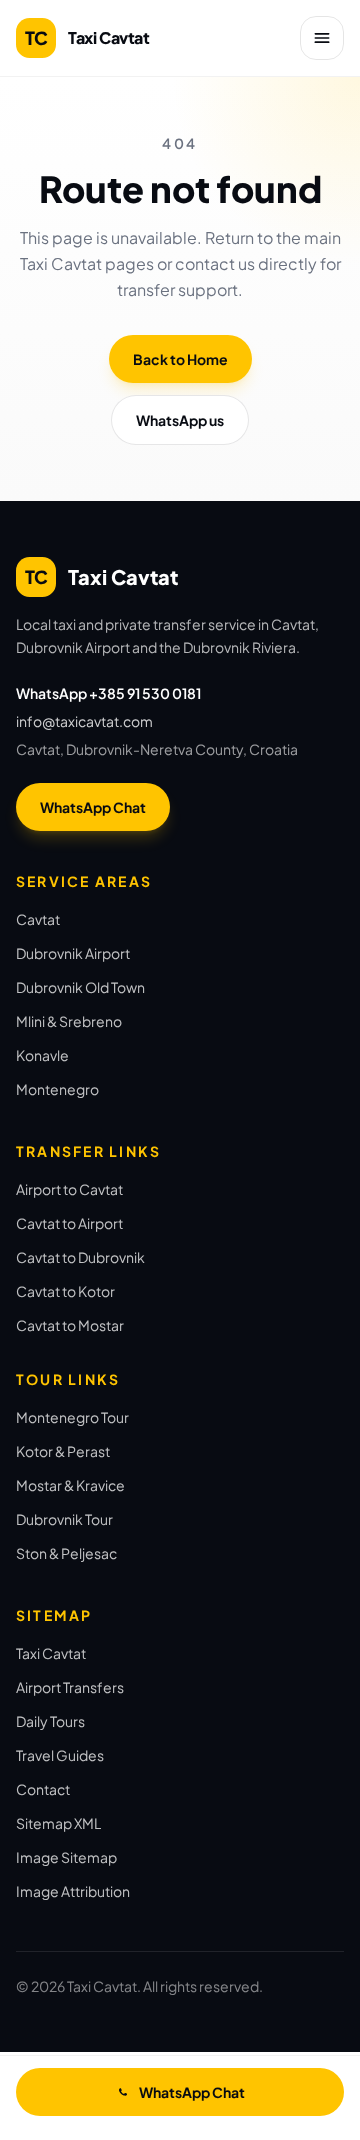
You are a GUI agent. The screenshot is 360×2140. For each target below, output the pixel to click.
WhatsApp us (180, 420)
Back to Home (180, 359)
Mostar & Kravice (70, 1485)
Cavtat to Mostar (70, 1325)
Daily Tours (50, 1721)
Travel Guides (60, 1755)
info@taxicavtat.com (84, 721)
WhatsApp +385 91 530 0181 (108, 693)
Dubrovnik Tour (64, 1519)
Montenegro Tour (72, 1417)
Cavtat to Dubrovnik (80, 1257)
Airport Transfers (70, 1687)
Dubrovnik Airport (73, 953)
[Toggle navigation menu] (322, 38)
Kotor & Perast (63, 1451)
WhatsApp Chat (93, 807)
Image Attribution (73, 1891)
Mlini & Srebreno (69, 1021)
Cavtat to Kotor (65, 1291)
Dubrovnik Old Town (80, 987)
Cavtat (38, 919)
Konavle (42, 1055)
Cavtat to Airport (69, 1223)
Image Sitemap (66, 1857)
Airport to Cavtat (69, 1189)
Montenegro (57, 1089)
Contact (43, 1789)
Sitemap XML (58, 1823)
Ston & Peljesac (66, 1553)
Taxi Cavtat (51, 1653)
